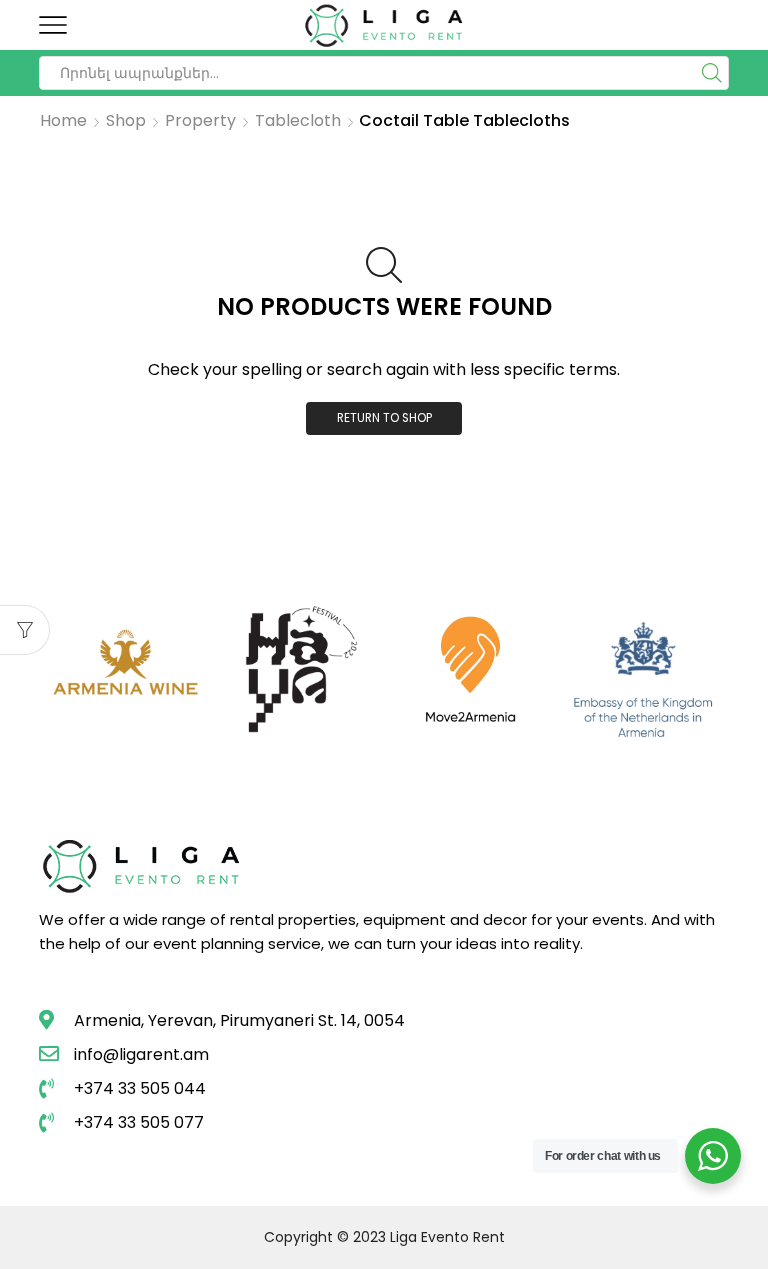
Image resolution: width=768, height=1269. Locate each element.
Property (200, 121)
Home (63, 121)
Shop (126, 121)
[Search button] (712, 73)
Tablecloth (298, 121)
